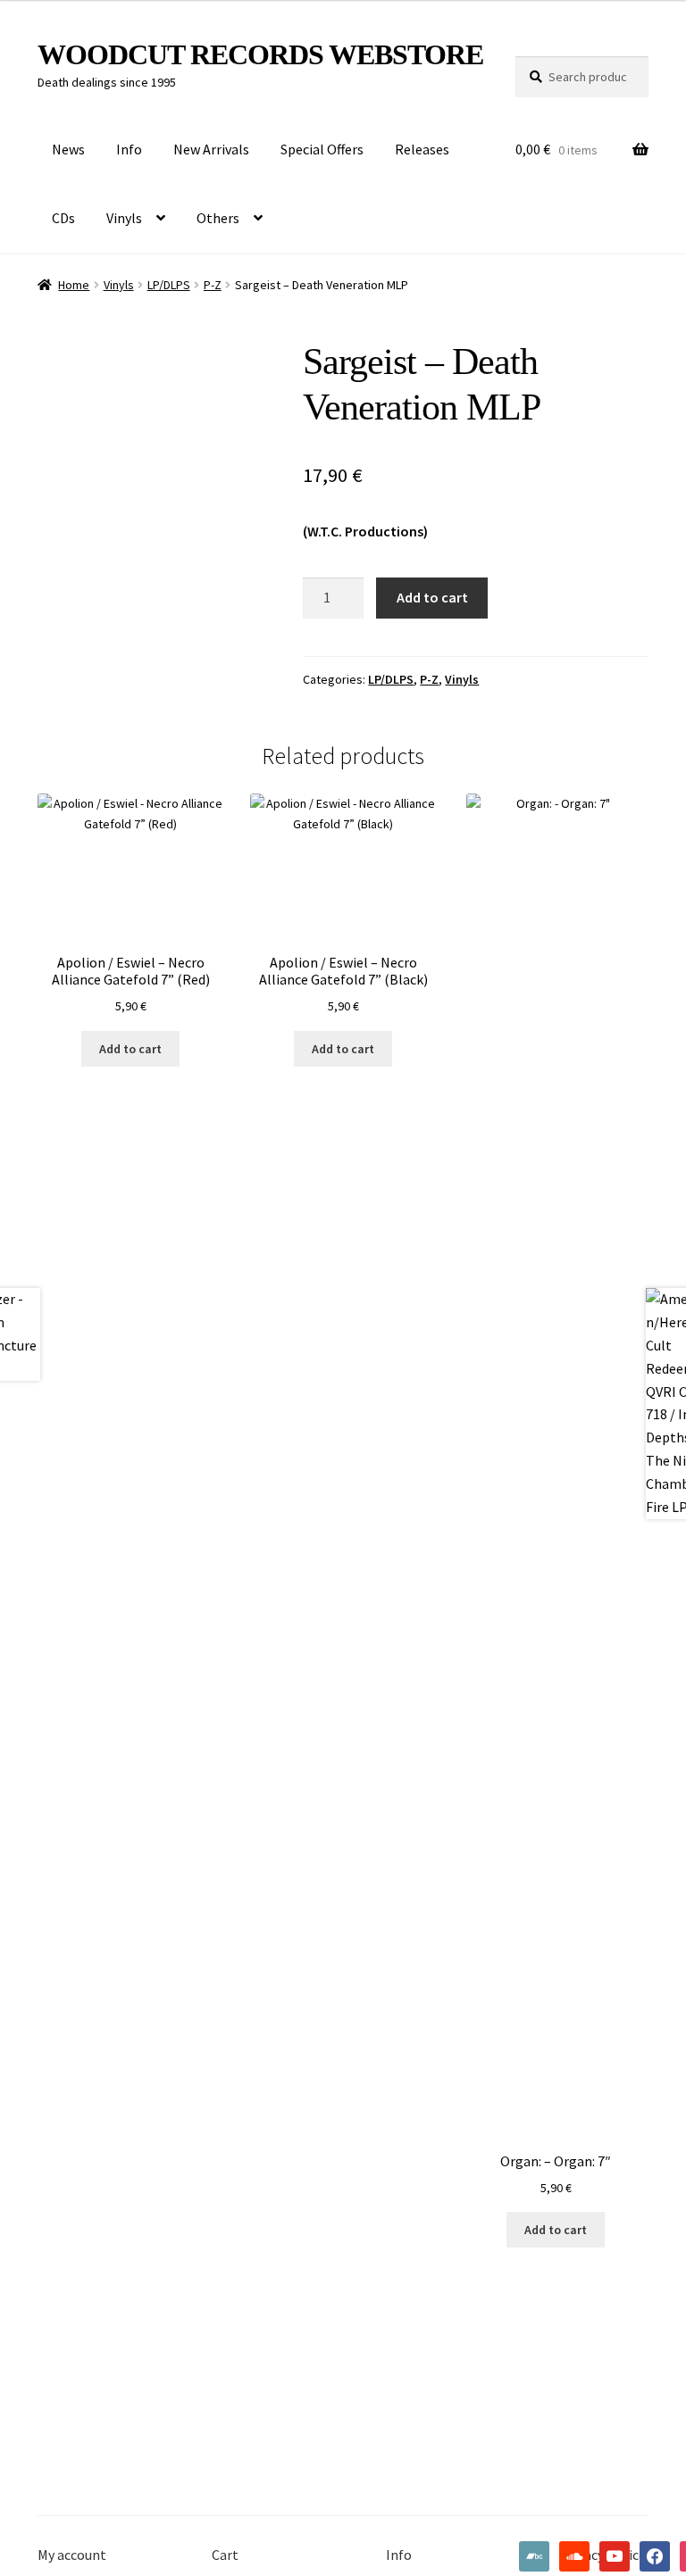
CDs (63, 218)
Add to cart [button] (130, 1049)
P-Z (213, 285)
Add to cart (432, 597)
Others (218, 218)
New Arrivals (211, 149)
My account (72, 2555)
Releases (422, 149)
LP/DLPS (169, 285)
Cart (225, 2555)
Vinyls (124, 218)
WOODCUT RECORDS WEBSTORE (260, 54)
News (68, 149)
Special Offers (322, 149)
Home (74, 285)
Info (129, 149)
